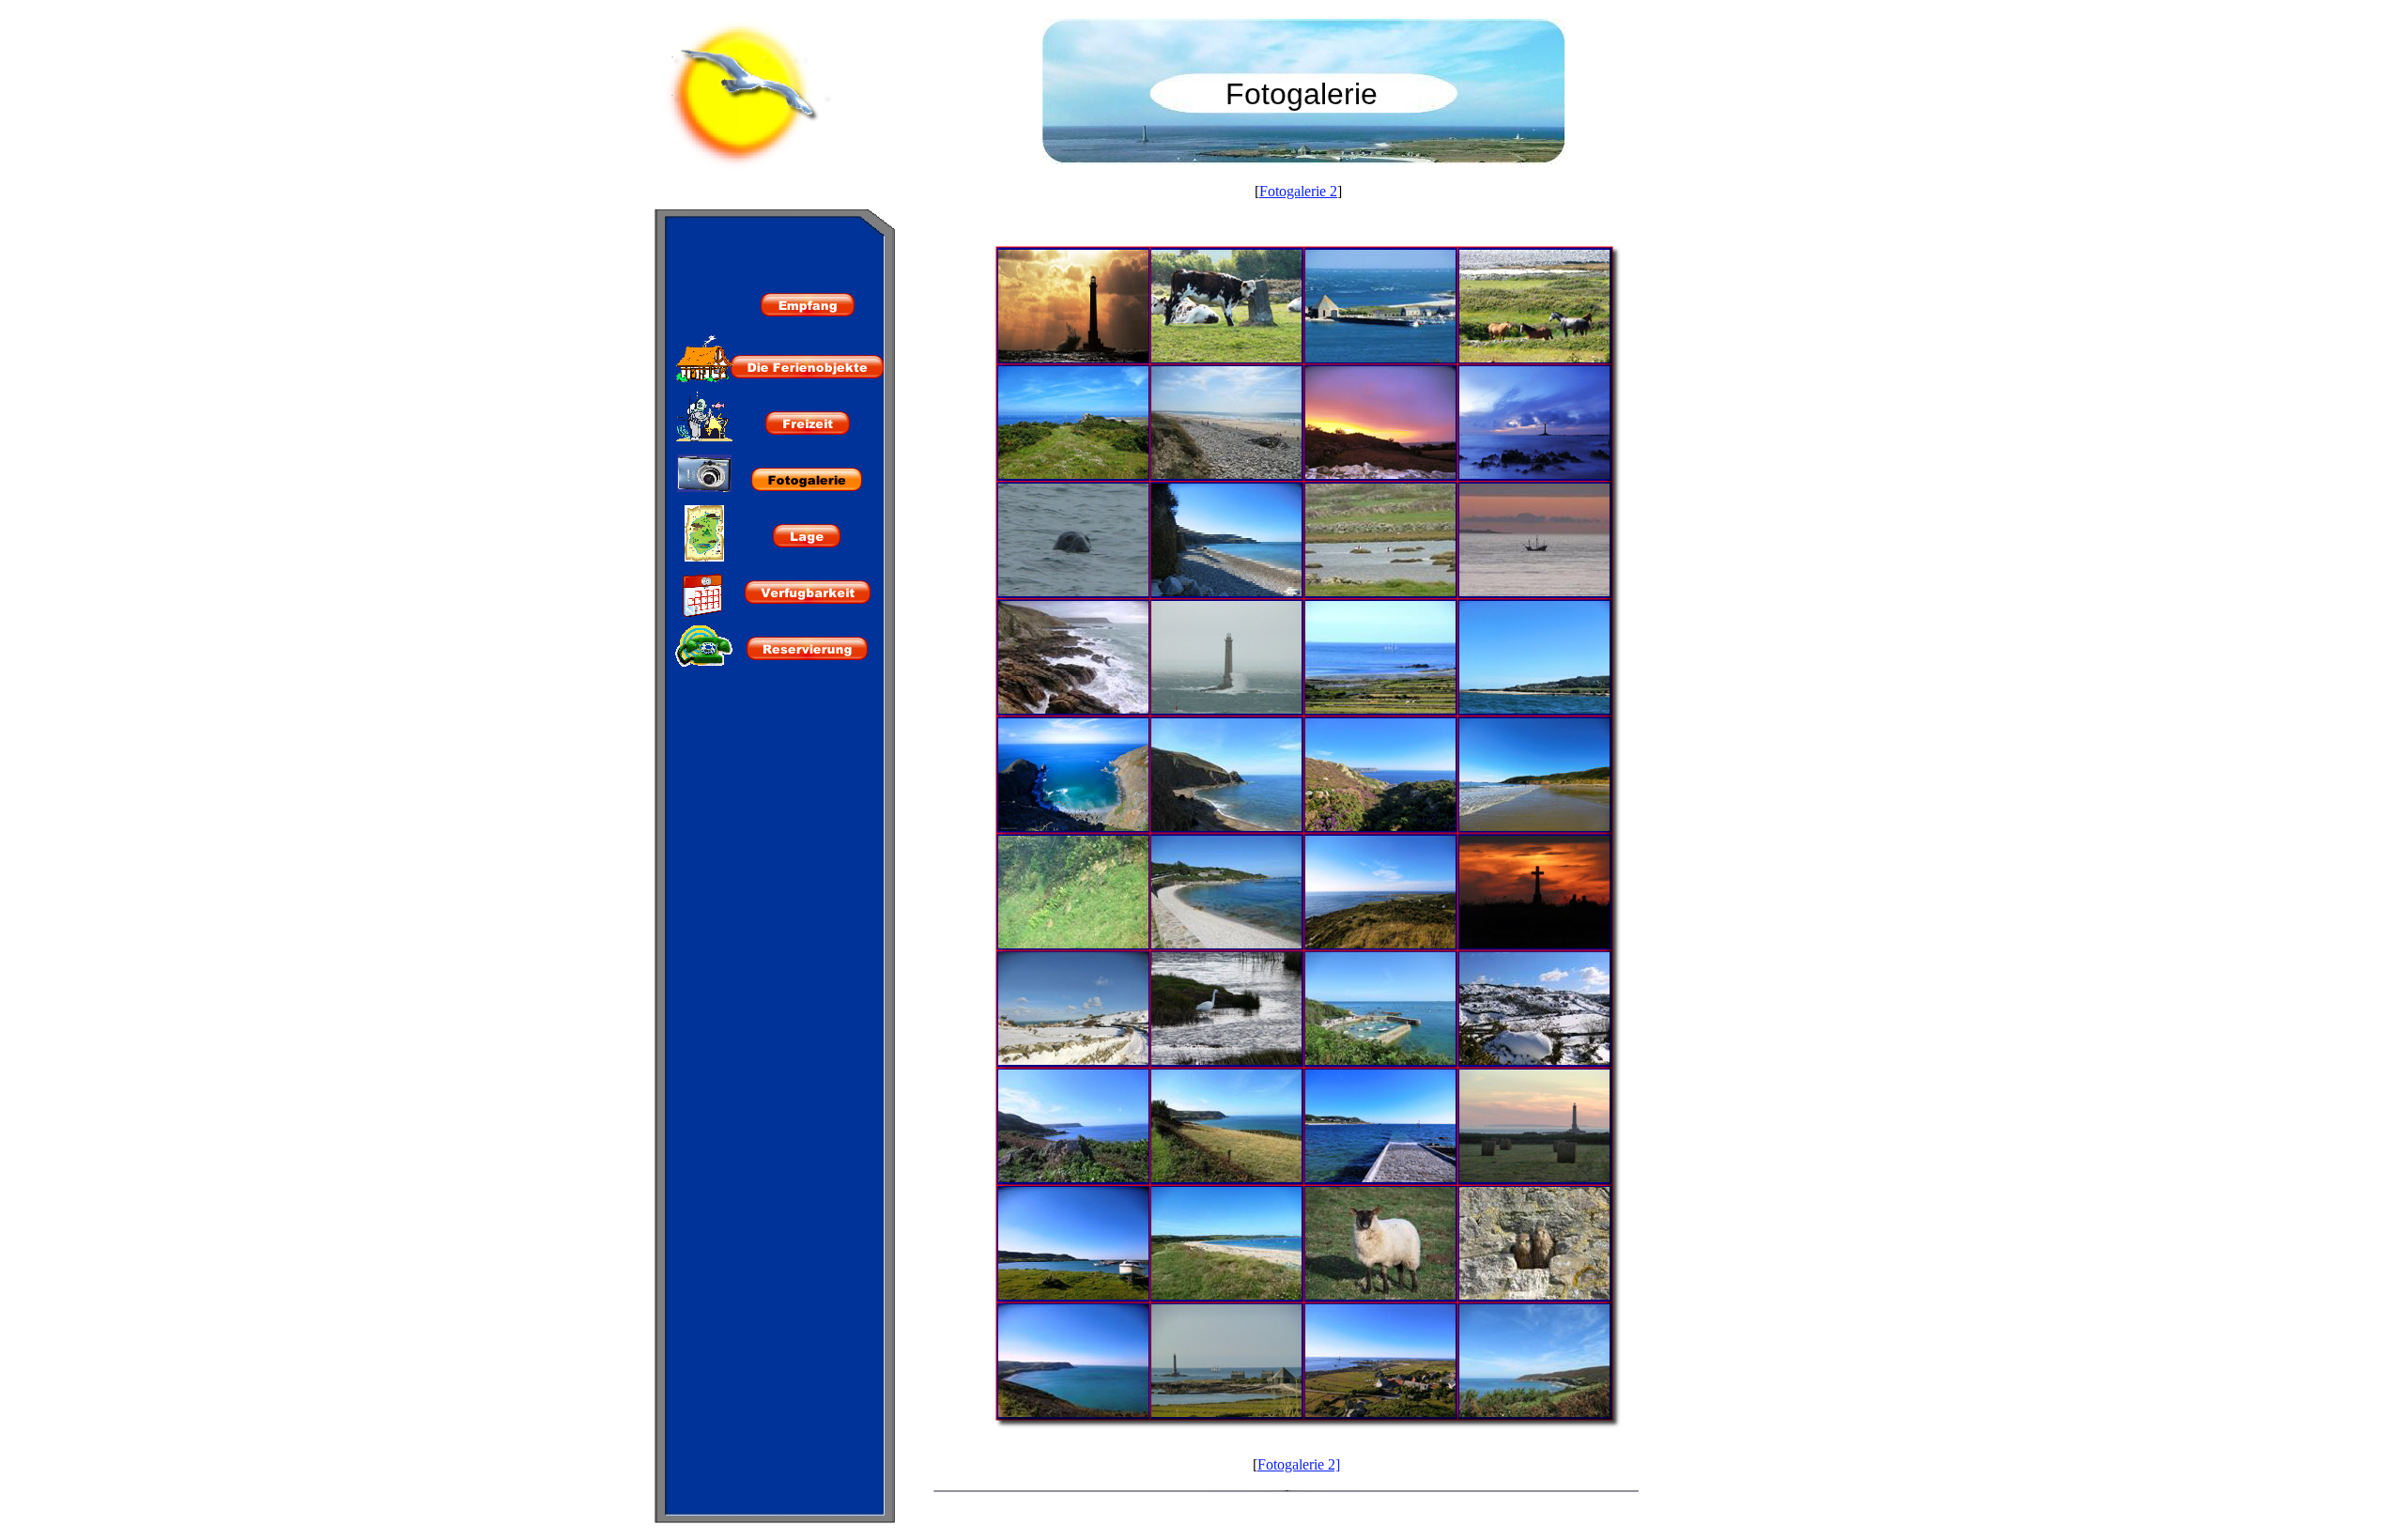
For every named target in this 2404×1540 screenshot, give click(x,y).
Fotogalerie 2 (1298, 191)
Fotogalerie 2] (1299, 1464)
